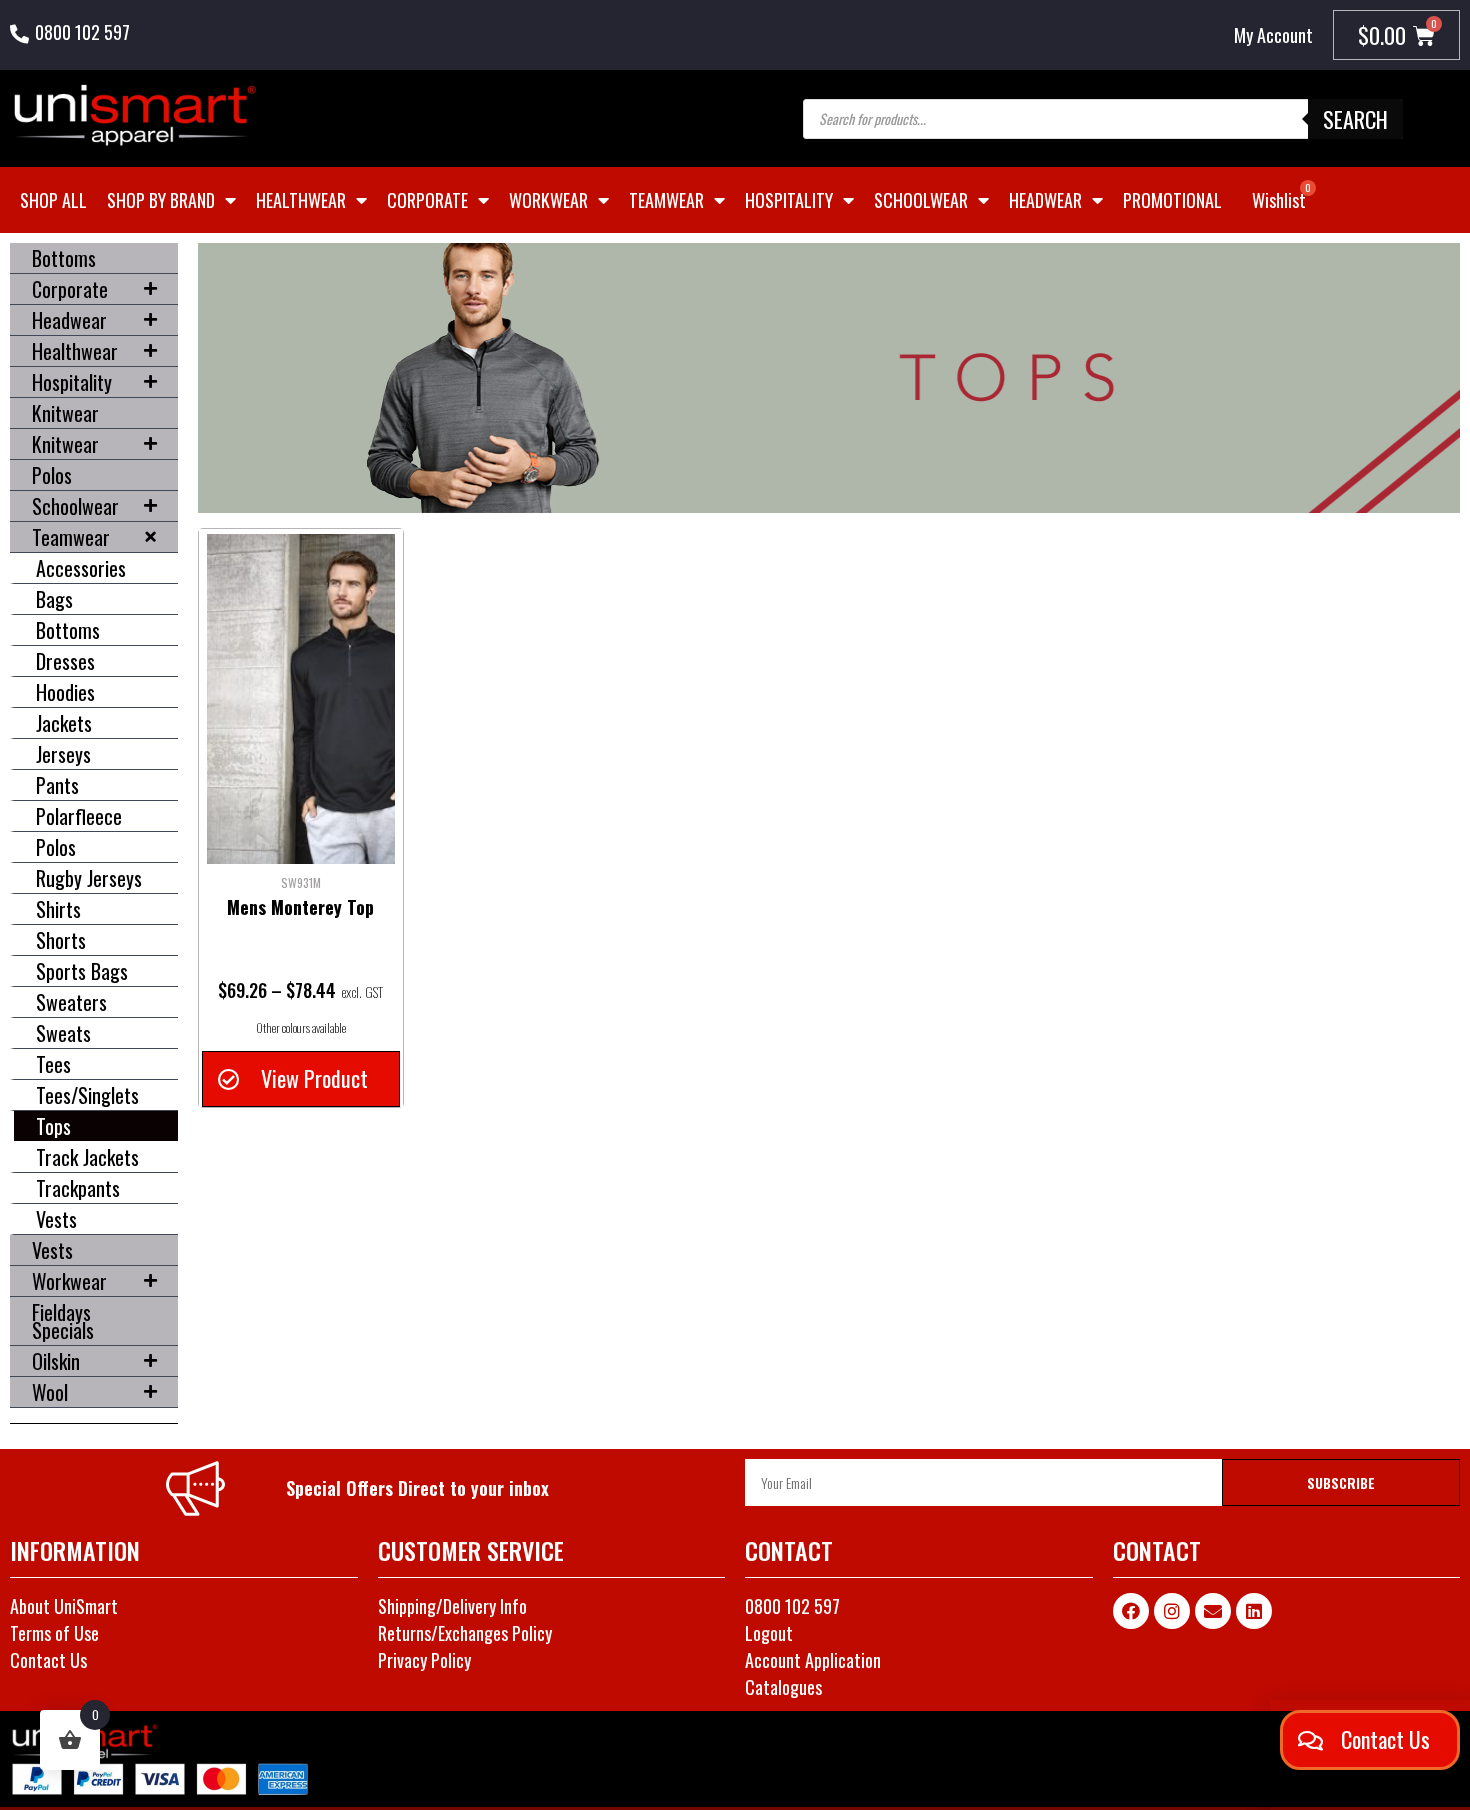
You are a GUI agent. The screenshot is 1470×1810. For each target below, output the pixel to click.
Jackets (64, 723)
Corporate (427, 200)
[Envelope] (1213, 1611)
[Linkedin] (1254, 1611)
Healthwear (301, 200)
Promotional (1172, 200)
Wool (50, 1392)
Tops (53, 1126)
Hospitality (789, 200)
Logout (769, 1633)
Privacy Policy (424, 1660)
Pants (57, 785)
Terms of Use (54, 1633)
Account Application (813, 1660)
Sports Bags (82, 971)
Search (1355, 119)
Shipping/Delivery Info (452, 1606)
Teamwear (666, 200)
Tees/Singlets (87, 1095)
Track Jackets (87, 1157)
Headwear (1045, 200)
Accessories (81, 568)
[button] (300, 1079)
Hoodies (65, 692)
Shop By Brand (161, 200)
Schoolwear (921, 200)
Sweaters (71, 1002)
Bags (54, 599)
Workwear (548, 200)
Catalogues (783, 1687)
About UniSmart (64, 1606)
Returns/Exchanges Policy (465, 1633)
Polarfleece (79, 816)
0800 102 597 (82, 32)
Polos (52, 475)
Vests (56, 1219)
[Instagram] (1172, 1611)
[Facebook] (1131, 1611)
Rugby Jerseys (89, 878)
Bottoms (64, 258)
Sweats (63, 1033)
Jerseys (63, 754)
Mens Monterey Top (300, 907)
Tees (53, 1064)
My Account (1273, 35)
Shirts (58, 909)
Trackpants (78, 1188)
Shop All (53, 200)
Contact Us (48, 1660)
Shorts (61, 940)
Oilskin (56, 1361)
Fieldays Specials (63, 1321)
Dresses (65, 661)
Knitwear (65, 413)
